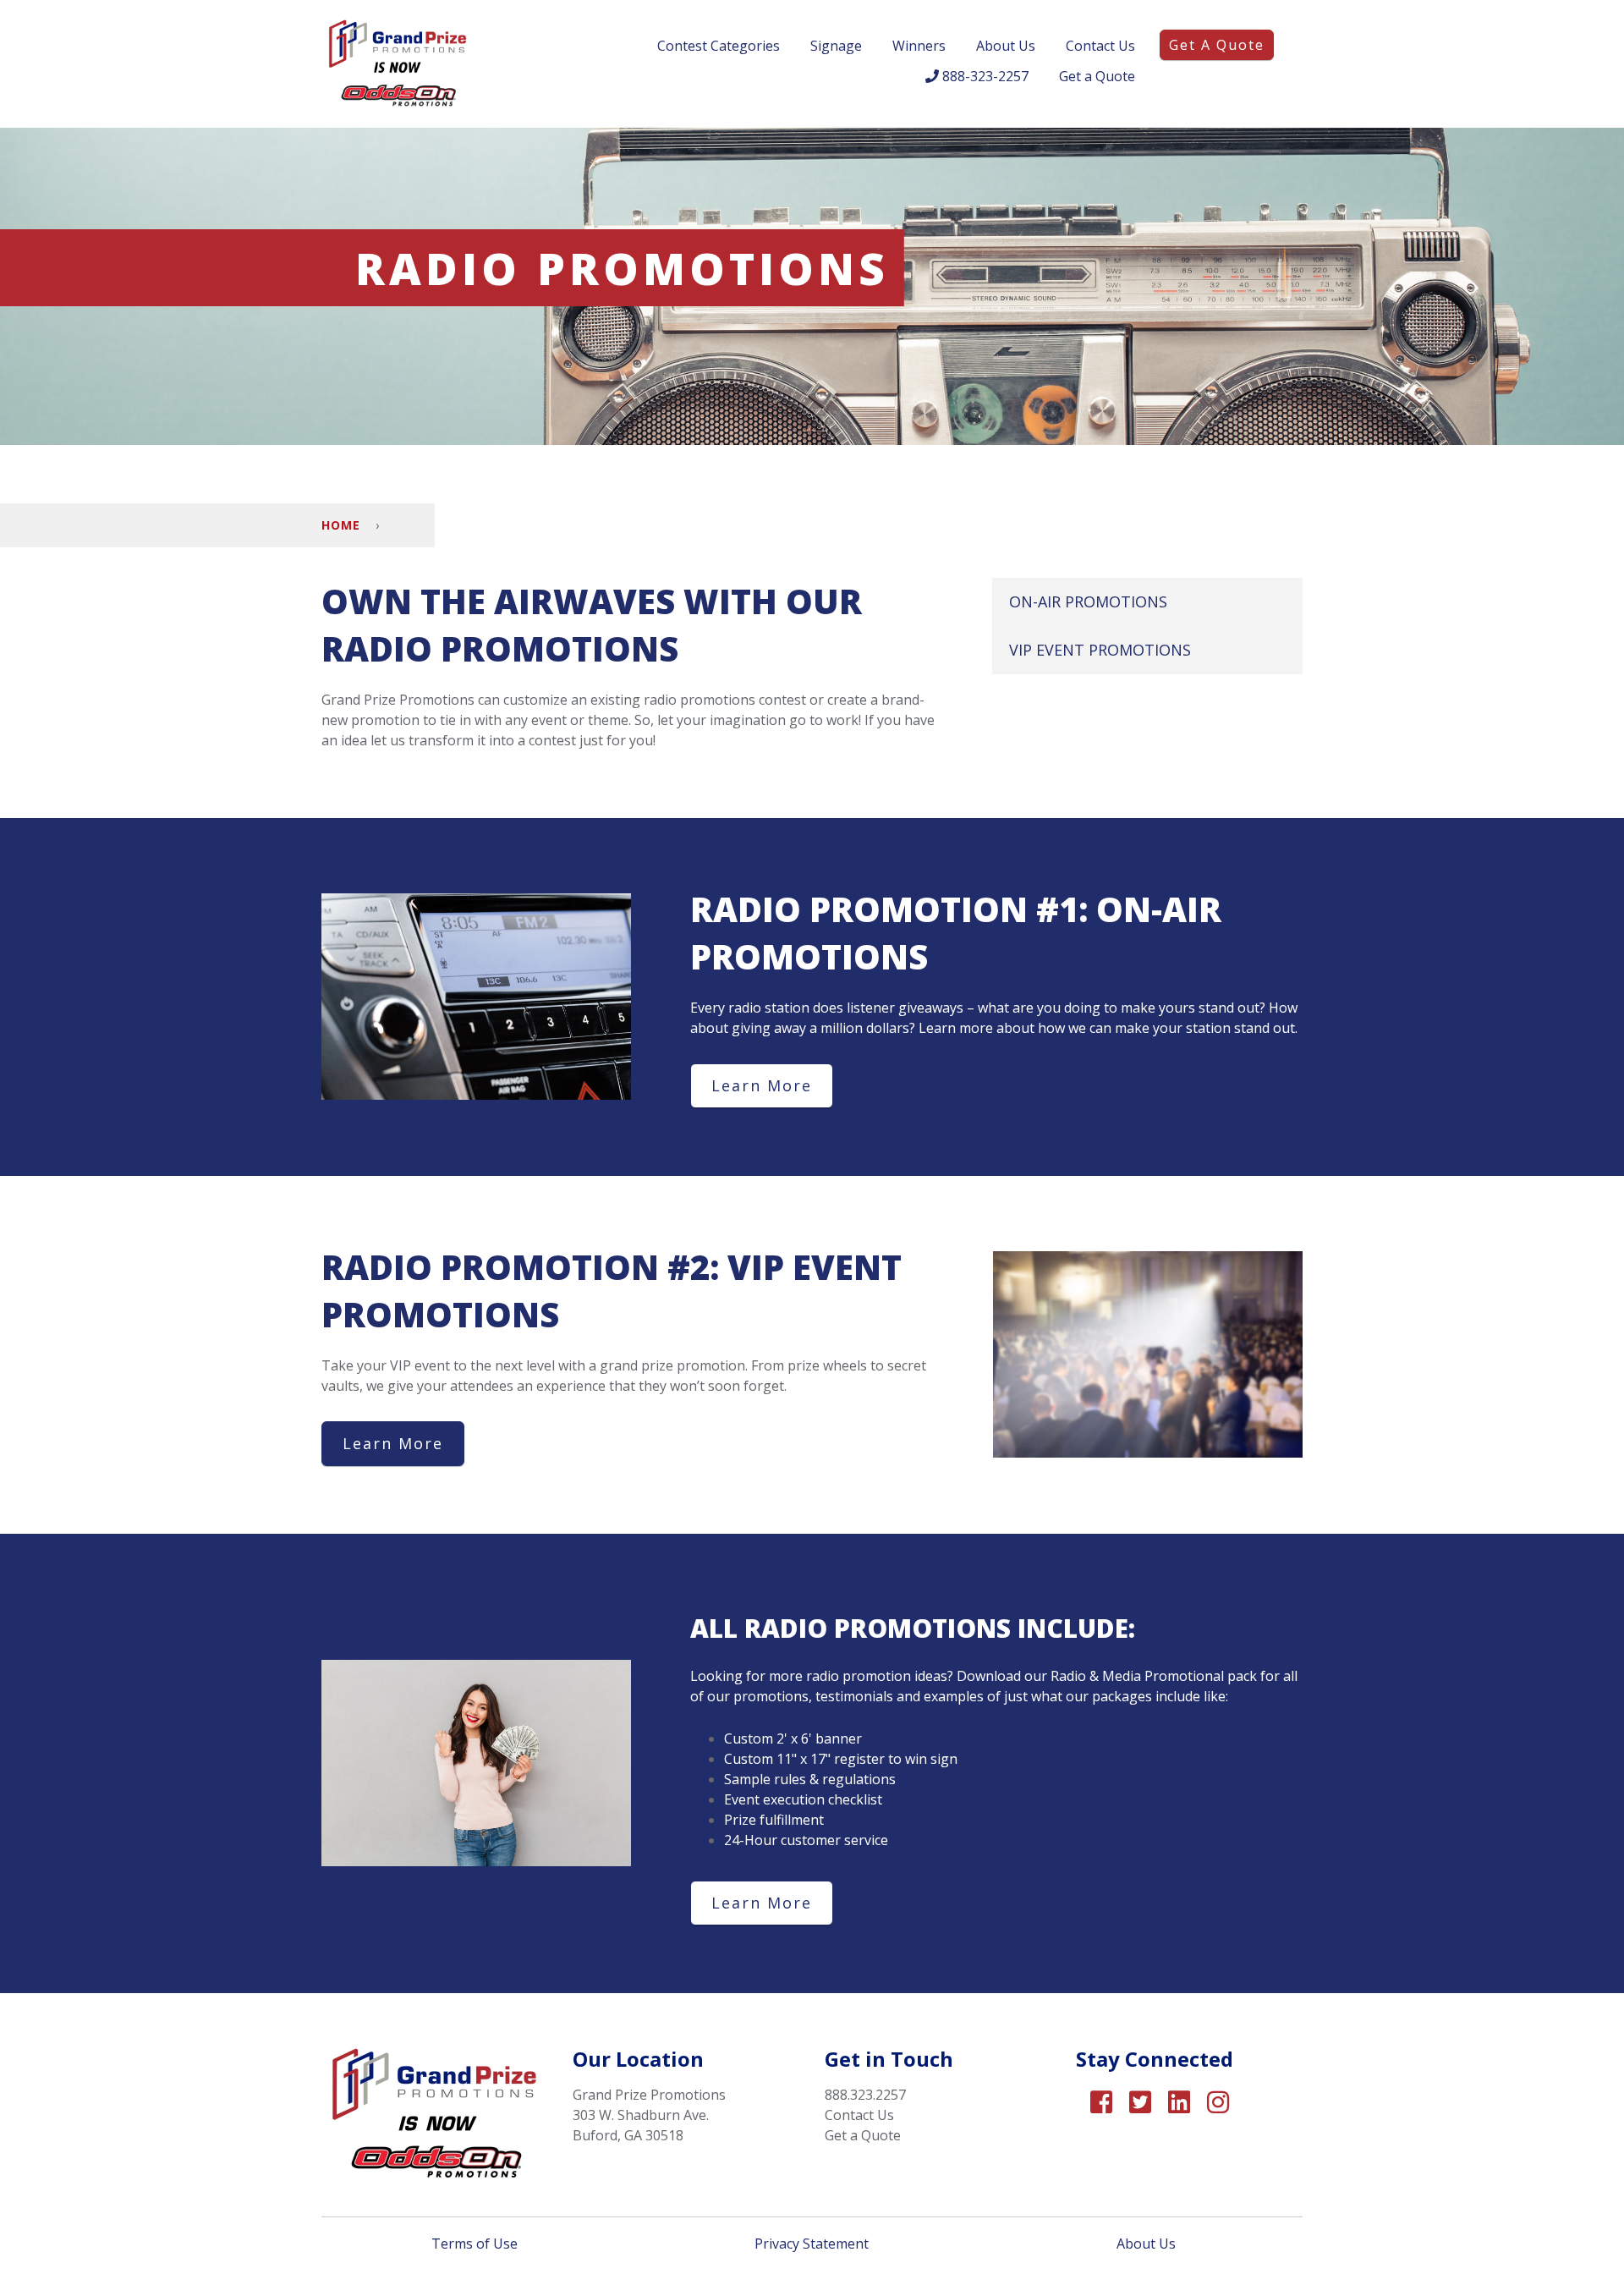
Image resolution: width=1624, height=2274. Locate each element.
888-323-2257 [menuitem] (984, 76)
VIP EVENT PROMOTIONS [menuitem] (1100, 650)
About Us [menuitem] (1006, 46)
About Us (1148, 2244)
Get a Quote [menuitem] (1097, 76)
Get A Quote (1217, 45)
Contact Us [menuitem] (1100, 46)
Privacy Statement (812, 2244)
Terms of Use (476, 2244)
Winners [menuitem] (919, 46)
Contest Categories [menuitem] (719, 46)
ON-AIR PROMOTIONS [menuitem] (1088, 601)
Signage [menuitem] (836, 46)
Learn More (762, 1085)
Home (341, 525)
